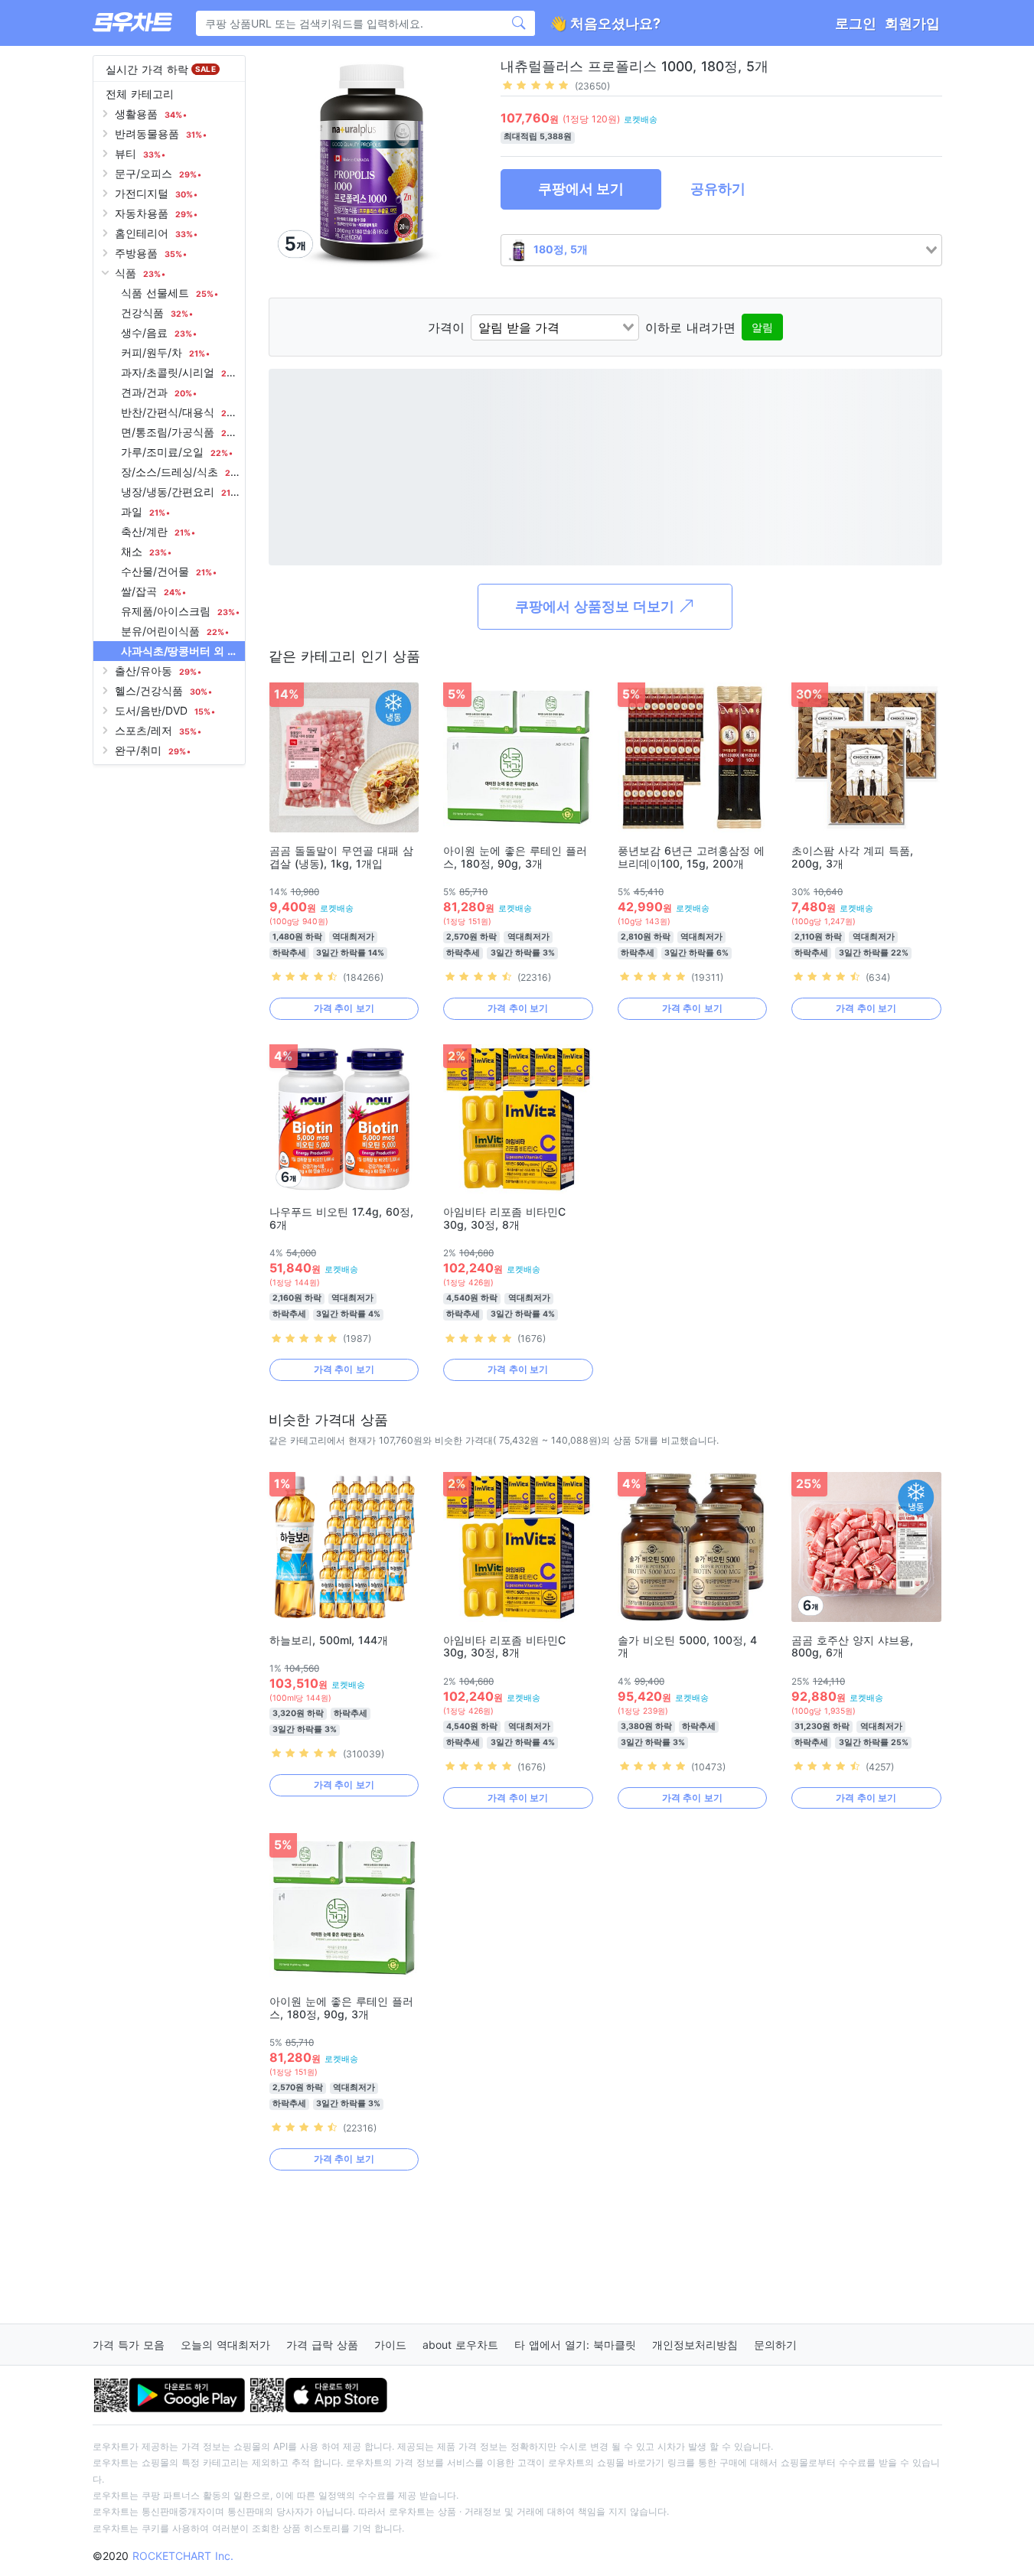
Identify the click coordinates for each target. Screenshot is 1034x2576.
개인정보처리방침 (695, 2345)
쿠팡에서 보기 (581, 189)
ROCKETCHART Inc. (183, 2556)
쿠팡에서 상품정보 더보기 (597, 606)
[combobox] (721, 250)
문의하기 (775, 2345)
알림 (762, 327)
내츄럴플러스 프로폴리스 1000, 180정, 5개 (634, 66)
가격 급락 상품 (322, 2345)
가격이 (446, 327)
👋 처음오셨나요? (605, 23)
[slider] (536, 85)
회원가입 (912, 23)
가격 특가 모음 (129, 2345)
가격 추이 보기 (344, 1008)
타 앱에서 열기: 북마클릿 (575, 2345)
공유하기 (718, 189)
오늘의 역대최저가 (225, 2345)
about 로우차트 (460, 2345)
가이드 (390, 2345)
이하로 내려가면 (690, 327)
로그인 (856, 23)
